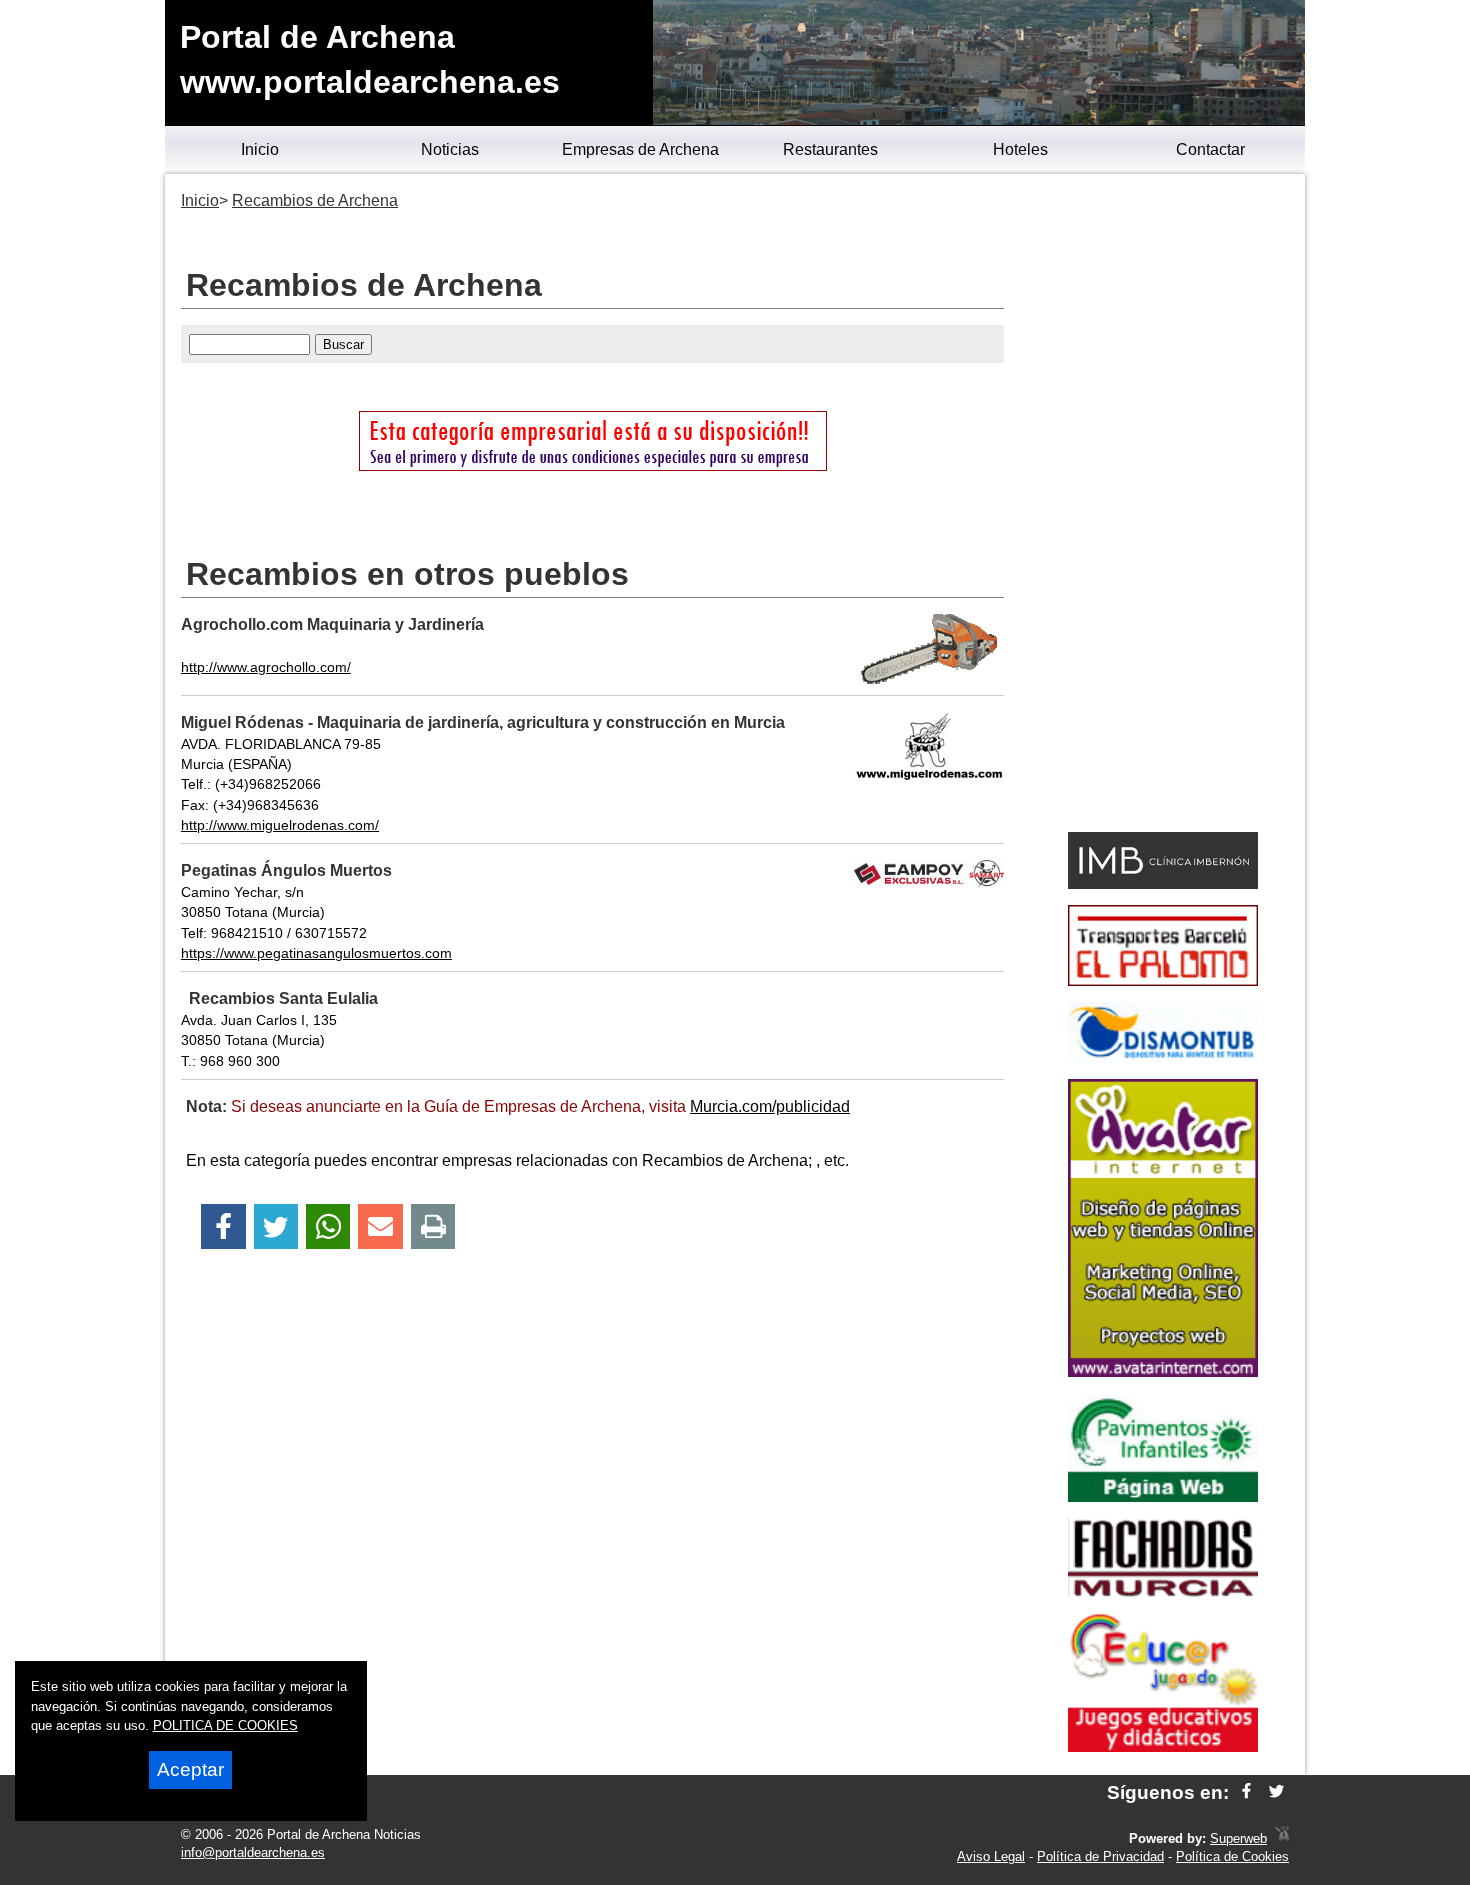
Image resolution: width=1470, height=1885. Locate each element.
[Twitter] (276, 1226)
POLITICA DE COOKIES (225, 1725)
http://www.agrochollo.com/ (266, 667)
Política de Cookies (1232, 1856)
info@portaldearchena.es (253, 1852)
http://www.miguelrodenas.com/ (280, 825)
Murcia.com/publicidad (770, 1106)
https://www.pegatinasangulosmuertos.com (316, 953)
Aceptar (190, 1769)
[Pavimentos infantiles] (1163, 1496)
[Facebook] (223, 1226)
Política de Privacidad (1100, 1856)
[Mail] (380, 1226)
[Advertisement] (1162, 506)
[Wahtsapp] (328, 1226)
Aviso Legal (991, 1856)
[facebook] (1246, 1792)
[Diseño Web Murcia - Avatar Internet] (1282, 1838)
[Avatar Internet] (1163, 1371)
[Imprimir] (433, 1226)
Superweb (1238, 1838)
